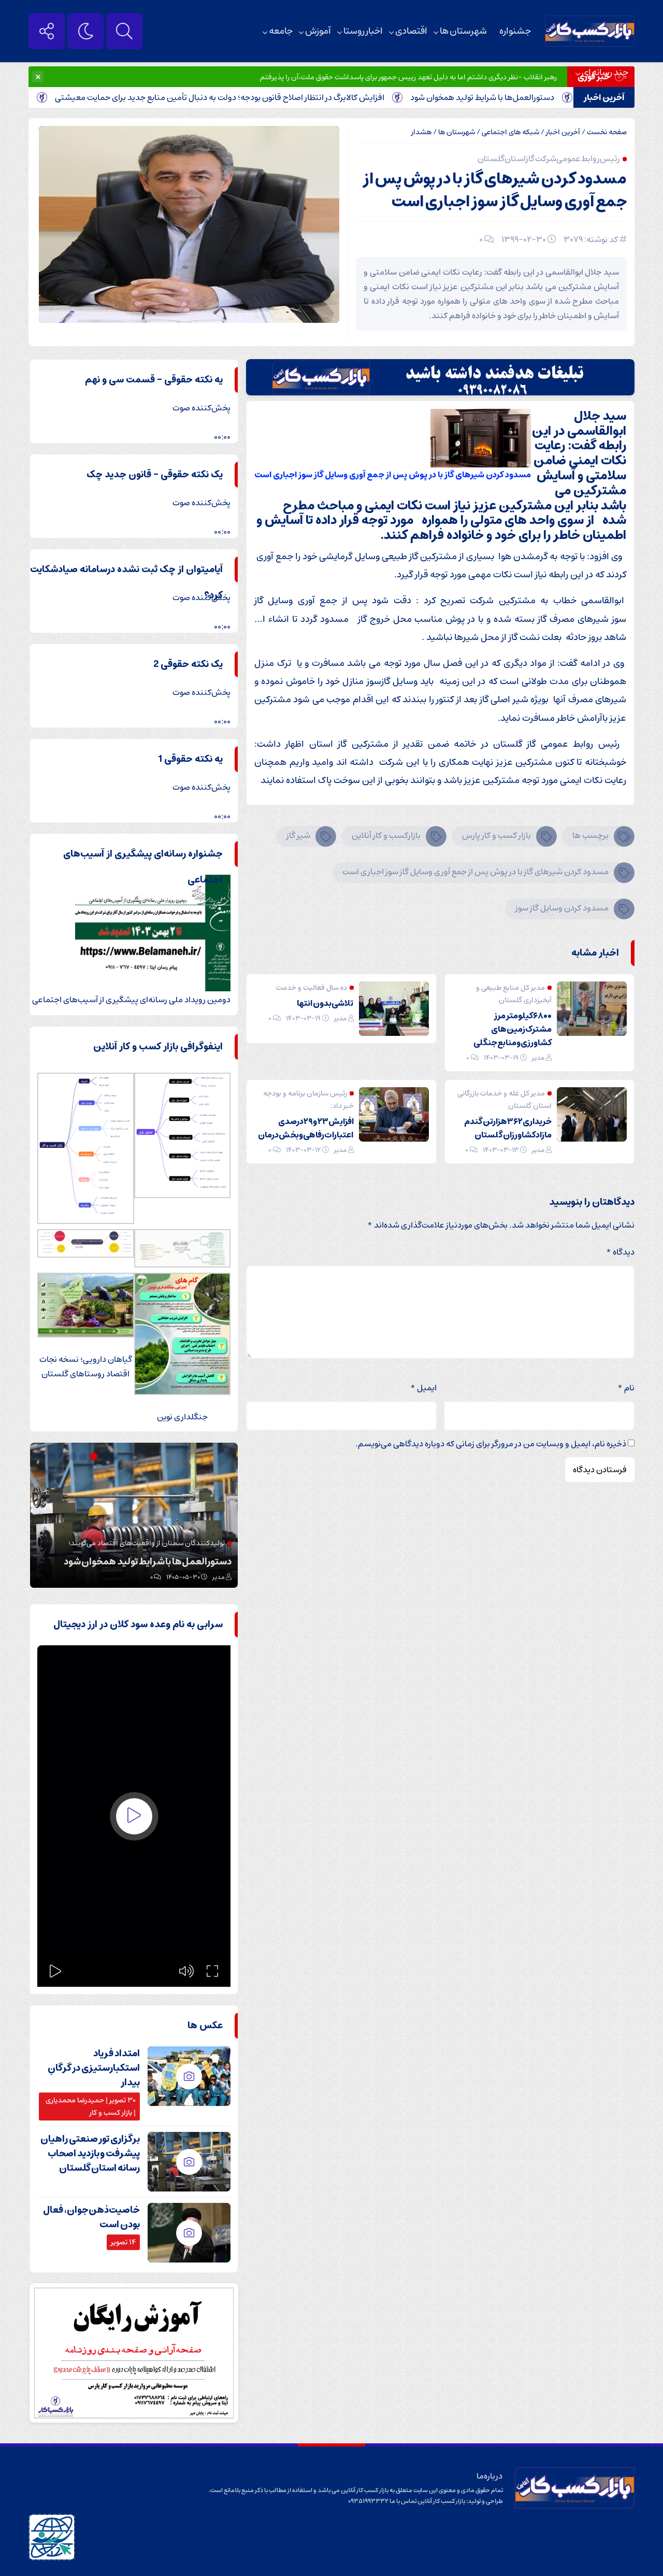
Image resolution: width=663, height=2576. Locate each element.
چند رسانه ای (605, 73)
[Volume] (186, 1971)
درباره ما (490, 2476)
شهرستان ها (463, 31)
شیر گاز (298, 835)
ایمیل (423, 1388)
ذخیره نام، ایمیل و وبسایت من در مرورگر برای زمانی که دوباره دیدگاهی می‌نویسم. (491, 1444)
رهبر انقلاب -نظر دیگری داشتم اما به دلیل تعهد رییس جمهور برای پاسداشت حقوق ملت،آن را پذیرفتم (408, 77)
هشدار (421, 132)
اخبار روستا (363, 31)
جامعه (281, 31)
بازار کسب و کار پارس (496, 835)
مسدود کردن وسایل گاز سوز (562, 908)
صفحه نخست (607, 132)
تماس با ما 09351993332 (383, 2501)
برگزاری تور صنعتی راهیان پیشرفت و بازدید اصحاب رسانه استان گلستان (90, 2154)
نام (626, 1388)
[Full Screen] (212, 1971)
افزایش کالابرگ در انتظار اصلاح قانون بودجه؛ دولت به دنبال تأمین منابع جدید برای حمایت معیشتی (273, 97)
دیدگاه (620, 1252)
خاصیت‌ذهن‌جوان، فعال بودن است (91, 2217)
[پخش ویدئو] (134, 1816)
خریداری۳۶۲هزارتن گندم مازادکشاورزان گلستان (508, 1128)
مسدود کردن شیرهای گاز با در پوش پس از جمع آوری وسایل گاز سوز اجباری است (495, 190)
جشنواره (515, 31)
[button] (116, 1456)
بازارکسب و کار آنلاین (386, 835)
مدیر (538, 1058)
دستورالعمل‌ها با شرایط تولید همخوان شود (536, 97)
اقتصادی (411, 31)
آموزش (318, 31)
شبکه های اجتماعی (510, 132)
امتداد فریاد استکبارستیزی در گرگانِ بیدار (94, 2068)
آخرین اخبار (563, 132)
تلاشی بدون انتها (325, 1003)
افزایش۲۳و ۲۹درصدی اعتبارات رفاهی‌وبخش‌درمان (306, 1128)
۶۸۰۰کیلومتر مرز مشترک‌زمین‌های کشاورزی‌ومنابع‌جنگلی (513, 1029)
